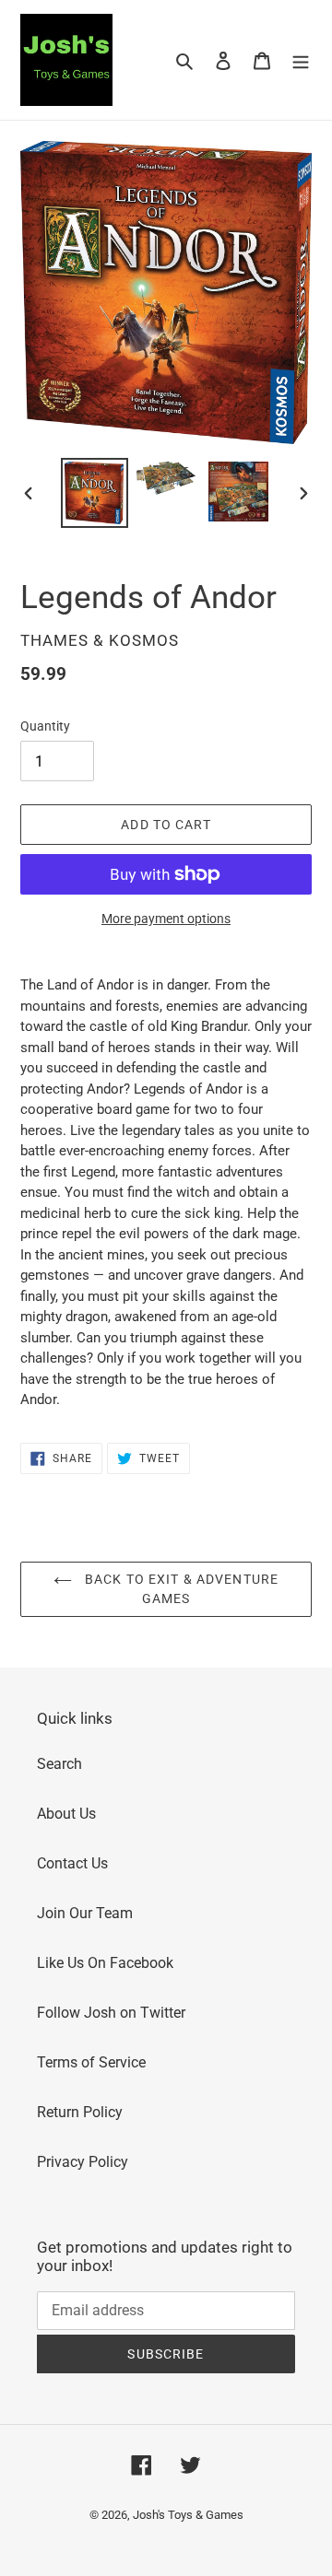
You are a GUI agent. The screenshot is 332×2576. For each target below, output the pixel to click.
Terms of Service (91, 2062)
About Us (66, 1814)
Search (59, 1764)
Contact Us (72, 1863)
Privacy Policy (83, 2162)
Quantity (45, 726)
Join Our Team (85, 1913)
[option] (94, 493)
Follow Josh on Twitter (111, 2013)
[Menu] (301, 60)
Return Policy (80, 2112)
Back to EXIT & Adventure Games (180, 1589)
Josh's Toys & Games (188, 2515)
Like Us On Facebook (105, 1963)
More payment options (166, 919)
